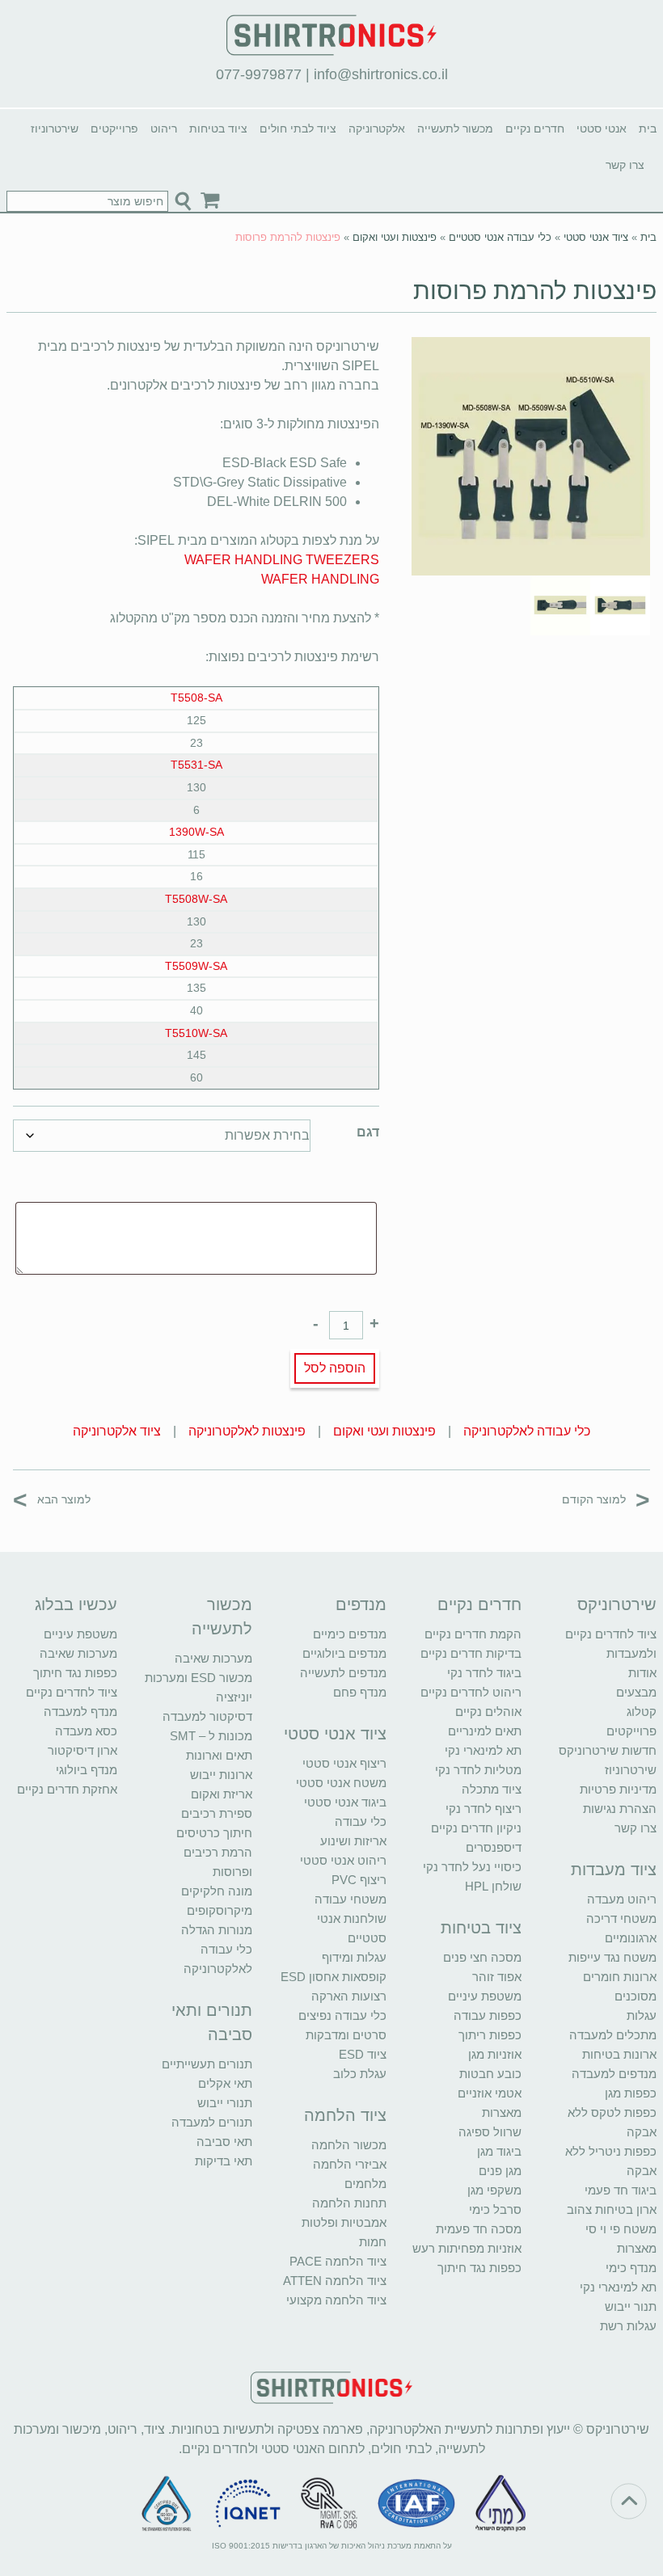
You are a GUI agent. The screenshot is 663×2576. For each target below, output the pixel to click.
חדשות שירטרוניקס (608, 1750)
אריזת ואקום (222, 1794)
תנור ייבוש (631, 2306)
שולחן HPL (493, 1886)
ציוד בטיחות (218, 129)
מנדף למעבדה (80, 1712)
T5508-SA (196, 698)
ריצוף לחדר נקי (484, 1809)
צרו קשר (625, 165)
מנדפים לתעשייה (343, 1673)
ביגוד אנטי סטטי (345, 1802)
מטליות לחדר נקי (478, 1770)
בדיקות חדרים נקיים (471, 1653)
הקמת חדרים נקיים (473, 1634)
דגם (368, 1132)
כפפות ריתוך (490, 2035)
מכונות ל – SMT (211, 1736)
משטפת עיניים (485, 1996)
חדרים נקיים (535, 129)
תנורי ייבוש (225, 2103)
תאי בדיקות (224, 2161)
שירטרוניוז (55, 129)
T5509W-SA (196, 966)
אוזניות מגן (495, 2054)
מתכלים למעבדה (613, 2035)
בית (648, 129)
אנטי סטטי (602, 129)
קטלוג (642, 1712)
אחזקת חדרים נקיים (67, 1789)
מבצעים (636, 1692)
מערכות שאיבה (213, 1658)
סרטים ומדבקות (346, 2035)
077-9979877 (259, 74)
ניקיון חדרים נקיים (476, 1828)
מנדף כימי (631, 2268)
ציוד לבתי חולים (298, 129)
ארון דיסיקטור (82, 1750)
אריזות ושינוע (353, 1841)
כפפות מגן (631, 2093)
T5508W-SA (196, 899)
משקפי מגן (494, 2190)
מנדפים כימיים (350, 1634)
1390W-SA (196, 832)
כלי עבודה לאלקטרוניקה (527, 1431)
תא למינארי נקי (618, 2287)
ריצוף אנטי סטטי (344, 1763)
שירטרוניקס (617, 1604)
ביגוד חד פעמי (621, 2190)
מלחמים (365, 2184)
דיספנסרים (494, 1847)
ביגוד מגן (499, 2151)
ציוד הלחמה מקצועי (336, 2300)
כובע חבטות (490, 2074)
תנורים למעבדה (212, 2122)
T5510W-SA (196, 1033)
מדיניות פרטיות (618, 1789)
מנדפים (361, 1604)
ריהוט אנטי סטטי (343, 1860)
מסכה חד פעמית (479, 2229)
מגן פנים (500, 2171)
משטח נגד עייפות (612, 1957)
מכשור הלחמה (349, 2145)
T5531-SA (196, 765)
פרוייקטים (114, 129)
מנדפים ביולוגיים (344, 1653)
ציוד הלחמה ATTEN (335, 2281)
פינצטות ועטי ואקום (395, 237)
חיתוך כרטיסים (214, 1833)
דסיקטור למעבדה (207, 1716)
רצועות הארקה (349, 1996)
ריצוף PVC (359, 1880)
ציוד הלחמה (345, 2115)
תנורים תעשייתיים (207, 2064)
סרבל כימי (495, 2209)
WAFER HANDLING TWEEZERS (282, 560)
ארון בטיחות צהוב (612, 2209)
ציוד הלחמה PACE (338, 2261)
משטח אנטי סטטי (341, 1783)
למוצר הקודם (606, 1499)
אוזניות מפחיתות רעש (467, 2248)
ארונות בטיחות (619, 2054)
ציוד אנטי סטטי (596, 237)
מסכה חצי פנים (482, 1957)
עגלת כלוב (360, 2074)
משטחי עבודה (351, 1899)
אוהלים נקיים (488, 1712)
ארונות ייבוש (221, 1775)
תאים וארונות (219, 1755)
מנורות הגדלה (217, 1930)
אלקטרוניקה (377, 129)
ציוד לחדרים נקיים (72, 1692)
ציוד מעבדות (614, 1870)
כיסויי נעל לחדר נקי (472, 1867)
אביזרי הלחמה (350, 2164)
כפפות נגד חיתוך (479, 2268)
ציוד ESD (363, 2054)
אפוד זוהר (497, 1977)
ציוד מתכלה (492, 1789)
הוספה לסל (335, 1368)
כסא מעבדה (86, 1731)
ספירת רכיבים (217, 1813)
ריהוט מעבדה (622, 1899)
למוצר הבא (52, 1499)
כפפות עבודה (488, 2015)
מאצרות (637, 2248)
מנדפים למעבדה (614, 2074)
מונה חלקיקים (217, 1891)
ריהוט (164, 129)
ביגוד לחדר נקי (484, 1673)
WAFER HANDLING (320, 579)
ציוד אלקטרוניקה (117, 1431)
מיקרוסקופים (220, 1910)
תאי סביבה (224, 2142)
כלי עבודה (361, 1821)
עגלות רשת (628, 2326)
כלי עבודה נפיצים (342, 2015)
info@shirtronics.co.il (381, 74)
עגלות (642, 2015)
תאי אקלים (225, 2083)
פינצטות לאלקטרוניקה (247, 1431)
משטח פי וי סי (621, 2229)
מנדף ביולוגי (87, 1770)
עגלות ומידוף (354, 1957)
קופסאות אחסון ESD (334, 1977)
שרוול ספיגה (490, 2132)
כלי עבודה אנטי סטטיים (500, 237)
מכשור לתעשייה (455, 129)
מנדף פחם (360, 1692)
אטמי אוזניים (490, 2093)
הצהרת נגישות (620, 1809)
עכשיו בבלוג (76, 1604)
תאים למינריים (485, 1731)
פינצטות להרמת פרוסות (535, 291)
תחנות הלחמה (349, 2203)
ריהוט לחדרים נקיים (471, 1692)
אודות (642, 1673)
